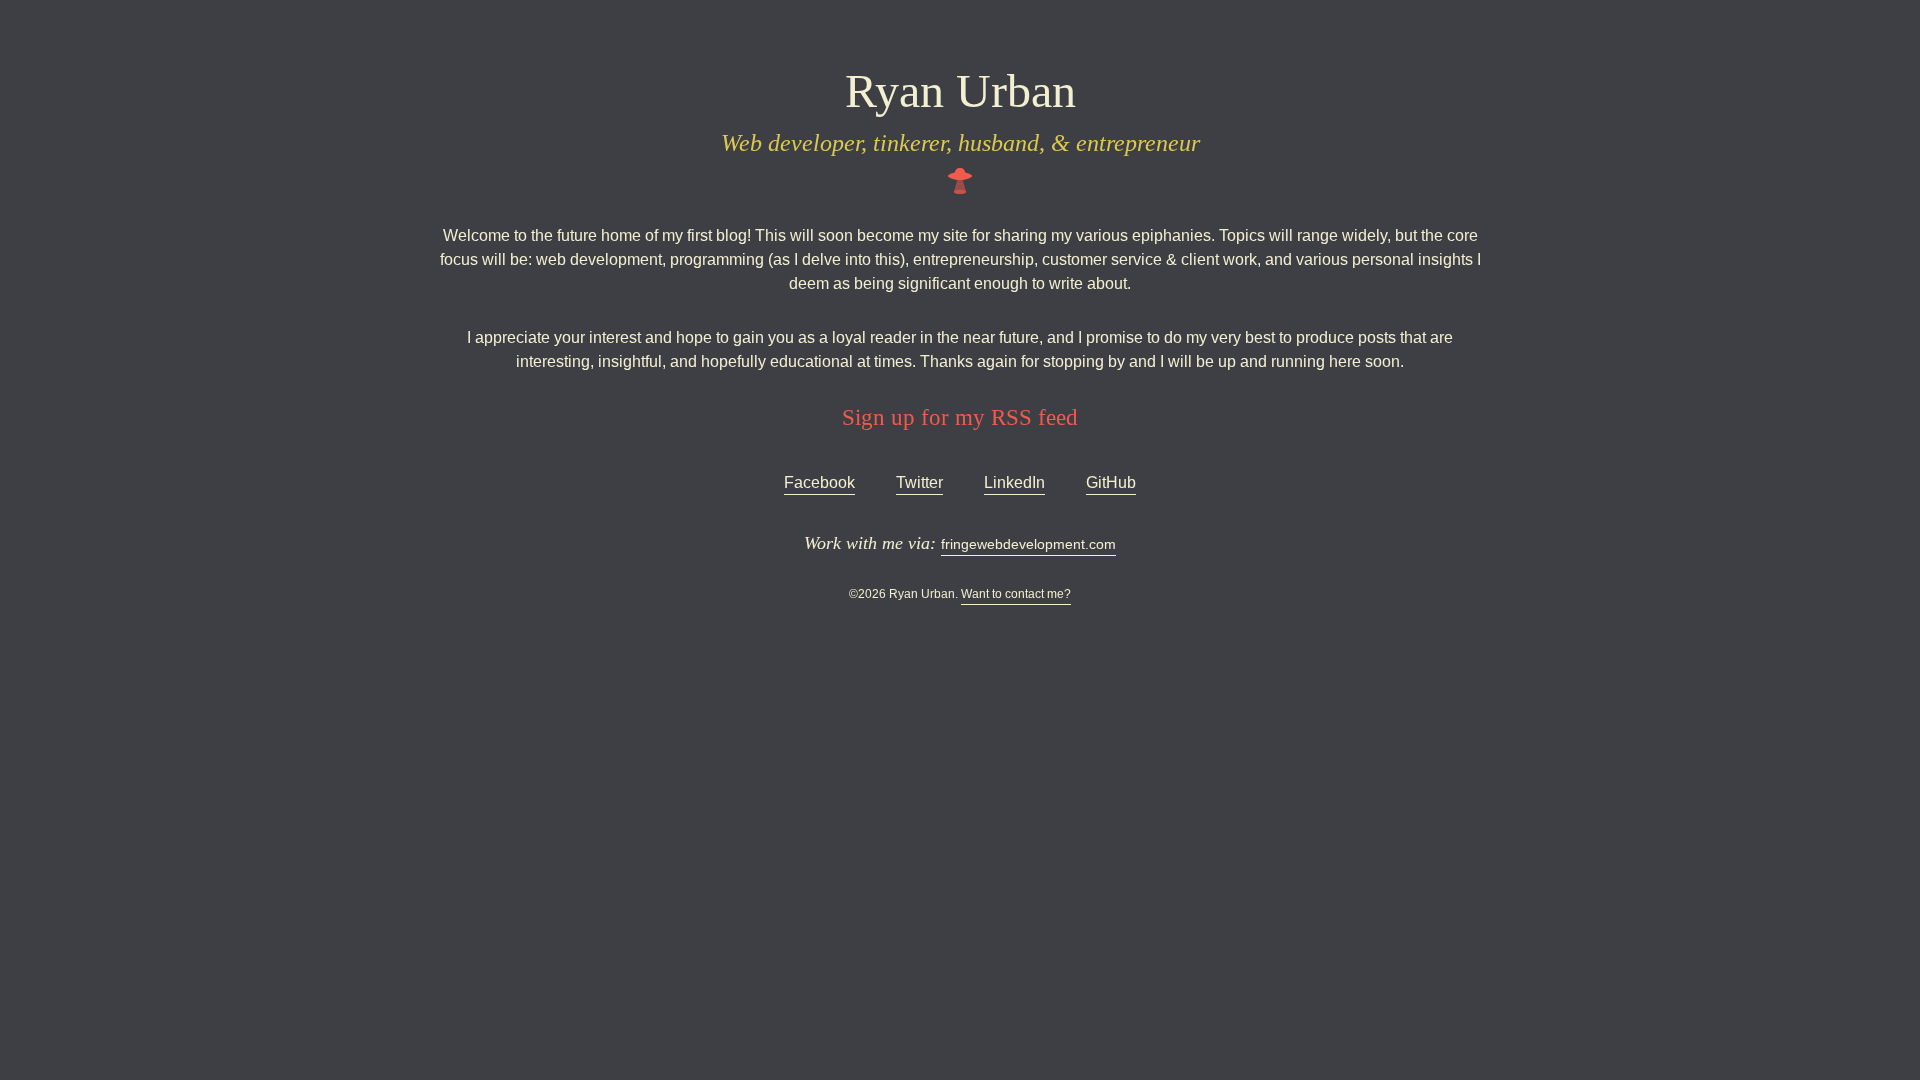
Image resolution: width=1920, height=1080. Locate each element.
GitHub (1111, 482)
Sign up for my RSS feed (960, 417)
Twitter (919, 482)
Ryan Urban (960, 90)
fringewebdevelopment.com (1028, 544)
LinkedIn (1014, 482)
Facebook (819, 482)
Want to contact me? (1016, 594)
